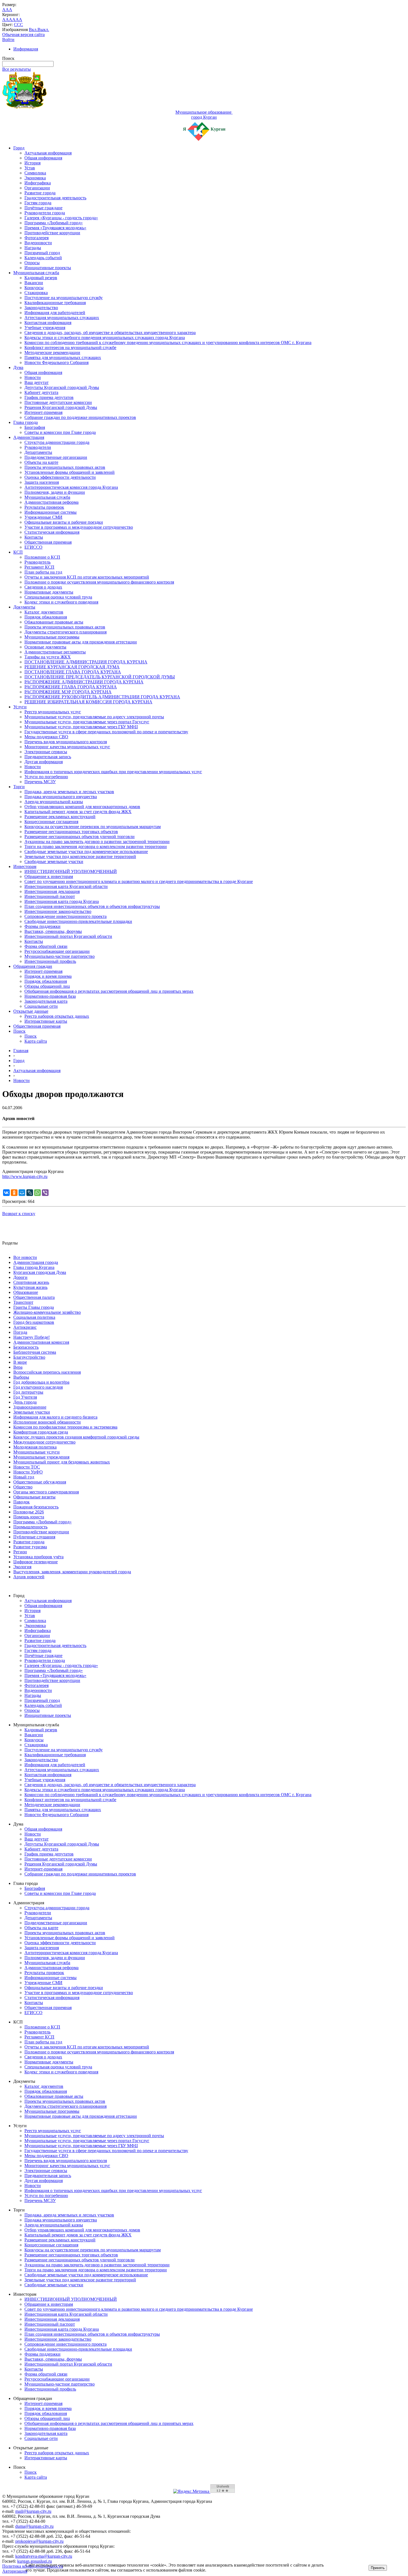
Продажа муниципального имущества (61, 797)
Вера (18, 1367)
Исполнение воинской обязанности (47, 1422)
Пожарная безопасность (36, 1507)
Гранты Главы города (34, 1307)
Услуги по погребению (46, 777)
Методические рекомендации (52, 352)
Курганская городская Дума (40, 1272)
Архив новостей (29, 1577)
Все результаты (17, 69)
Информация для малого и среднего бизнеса (55, 1417)
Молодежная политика (35, 1447)
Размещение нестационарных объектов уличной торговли (80, 837)
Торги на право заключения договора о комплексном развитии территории (96, 847)
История (32, 163)
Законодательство (41, 308)
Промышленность (30, 1527)
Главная (21, 1051)
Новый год (24, 1477)
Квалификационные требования (55, 303)
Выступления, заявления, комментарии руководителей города (72, 1572)
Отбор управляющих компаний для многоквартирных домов (82, 807)
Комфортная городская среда (41, 1432)
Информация (26, 49)
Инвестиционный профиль (50, 961)
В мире (20, 1362)
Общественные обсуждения (40, 1482)
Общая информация (43, 158)
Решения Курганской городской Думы (61, 407)
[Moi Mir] (22, 1193)
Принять (378, 2568)
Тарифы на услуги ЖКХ (48, 657)
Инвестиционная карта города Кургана (62, 901)
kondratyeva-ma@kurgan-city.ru (44, 2556)
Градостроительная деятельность (55, 198)
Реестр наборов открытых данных (57, 1016)
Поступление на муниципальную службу (64, 298)
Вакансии (34, 283)
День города (25, 1402)
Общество (23, 1487)
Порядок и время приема (48, 976)
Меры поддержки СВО (46, 737)
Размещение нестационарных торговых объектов (71, 832)
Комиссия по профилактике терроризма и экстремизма (65, 1427)
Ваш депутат (36, 382)
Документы (24, 607)
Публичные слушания (34, 1537)
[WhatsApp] (37, 1193)
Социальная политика (34, 1317)
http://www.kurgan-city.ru (25, 1176)
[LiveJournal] (30, 1193)
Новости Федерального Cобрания (56, 362)
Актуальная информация (48, 153)
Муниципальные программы (52, 637)
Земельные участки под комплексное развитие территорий (80, 856)
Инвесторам (25, 866)
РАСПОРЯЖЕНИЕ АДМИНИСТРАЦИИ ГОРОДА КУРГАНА (84, 682)
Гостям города (38, 203)
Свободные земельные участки (54, 861)
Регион (20, 1552)
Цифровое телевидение (36, 1562)
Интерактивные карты (46, 1021)
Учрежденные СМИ (43, 517)
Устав (30, 168)
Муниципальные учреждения (41, 1457)
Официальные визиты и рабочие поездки (64, 522)
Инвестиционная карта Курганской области (66, 886)
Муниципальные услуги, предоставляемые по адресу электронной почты (94, 717)
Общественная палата (34, 1297)
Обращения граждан (33, 966)
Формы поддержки (42, 926)
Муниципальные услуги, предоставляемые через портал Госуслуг (87, 722)
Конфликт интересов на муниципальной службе (70, 348)
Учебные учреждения (45, 328)
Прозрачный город (42, 253)
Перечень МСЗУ (40, 782)
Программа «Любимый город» (54, 223)
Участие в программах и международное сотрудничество (79, 527)
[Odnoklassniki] (14, 1193)
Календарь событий (43, 258)
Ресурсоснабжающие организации (57, 951)
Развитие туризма (30, 1547)
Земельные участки (32, 1412)
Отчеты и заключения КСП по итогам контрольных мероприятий (87, 577)
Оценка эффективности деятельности (60, 477)
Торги (19, 787)
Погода (20, 1332)
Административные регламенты (55, 652)
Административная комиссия (41, 1342)
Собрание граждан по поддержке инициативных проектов (80, 417)
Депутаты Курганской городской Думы (62, 387)
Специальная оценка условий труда (58, 597)
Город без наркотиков (34, 1322)
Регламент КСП (39, 567)
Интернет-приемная (43, 412)
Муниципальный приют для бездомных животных (62, 1462)
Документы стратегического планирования (66, 632)
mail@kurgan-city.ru (33, 2511)
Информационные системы (51, 512)
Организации (37, 188)
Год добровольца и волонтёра (41, 1382)
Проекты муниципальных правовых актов (65, 467)
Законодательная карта (46, 1001)
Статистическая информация (52, 532)
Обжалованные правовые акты (54, 622)
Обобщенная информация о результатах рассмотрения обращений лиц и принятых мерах (109, 991)
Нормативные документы (49, 592)
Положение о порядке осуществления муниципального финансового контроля (99, 582)
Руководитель (37, 562)
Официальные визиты (34, 1497)
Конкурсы (34, 288)
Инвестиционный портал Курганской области (68, 936)
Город (19, 148)
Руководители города (45, 213)
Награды (33, 248)
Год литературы (28, 1392)
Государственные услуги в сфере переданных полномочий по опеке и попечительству (106, 732)
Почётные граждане (43, 208)
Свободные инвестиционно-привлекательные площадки (78, 921)
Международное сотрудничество (44, 1442)
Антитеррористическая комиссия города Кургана (71, 487)
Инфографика (38, 183)
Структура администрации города (57, 442)
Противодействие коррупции (52, 233)
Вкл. (33, 30)
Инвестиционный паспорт (50, 896)
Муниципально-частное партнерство (60, 956)
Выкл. (43, 30)
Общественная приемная (48, 542)
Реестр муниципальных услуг (53, 712)
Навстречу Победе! (32, 1337)
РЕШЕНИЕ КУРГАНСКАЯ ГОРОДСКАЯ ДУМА (72, 667)
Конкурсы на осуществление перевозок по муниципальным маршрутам (93, 827)
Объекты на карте (41, 462)
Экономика (35, 178)
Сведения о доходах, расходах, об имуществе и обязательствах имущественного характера (110, 333)
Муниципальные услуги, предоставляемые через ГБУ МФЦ (81, 727)
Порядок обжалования (46, 617)
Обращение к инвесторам (49, 876)
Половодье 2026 (29, 1512)
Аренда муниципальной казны (54, 802)
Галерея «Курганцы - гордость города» (61, 218)
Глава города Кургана (34, 1267)
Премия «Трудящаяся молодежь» (55, 228)
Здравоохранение (30, 1407)
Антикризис (25, 1327)
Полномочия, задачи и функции (55, 492)
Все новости (25, 1257)
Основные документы (45, 647)
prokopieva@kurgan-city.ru (39, 2541)
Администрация (29, 437)
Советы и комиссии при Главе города (60, 432)
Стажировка (36, 293)
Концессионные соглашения (51, 822)
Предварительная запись (48, 757)
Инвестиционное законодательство (58, 911)
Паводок (22, 1502)
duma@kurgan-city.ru (34, 2526)
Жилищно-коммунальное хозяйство (47, 1312)
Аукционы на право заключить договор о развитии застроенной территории (97, 842)
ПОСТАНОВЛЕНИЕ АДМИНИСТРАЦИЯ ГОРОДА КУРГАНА (86, 662)
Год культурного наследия (38, 1387)
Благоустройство (29, 1357)
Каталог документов (44, 612)
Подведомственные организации (56, 457)
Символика (35, 173)
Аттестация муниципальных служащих (62, 318)
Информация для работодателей (55, 313)
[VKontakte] (6, 1193)
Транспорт (23, 1302)
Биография (35, 427)
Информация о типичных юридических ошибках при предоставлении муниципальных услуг (113, 772)
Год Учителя (25, 1397)
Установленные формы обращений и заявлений (70, 472)
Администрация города (36, 1262)
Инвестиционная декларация (52, 891)
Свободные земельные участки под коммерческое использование (86, 852)
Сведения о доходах (43, 587)
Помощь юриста (29, 1517)
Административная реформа (51, 502)
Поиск (19, 1031)
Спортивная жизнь (31, 1282)
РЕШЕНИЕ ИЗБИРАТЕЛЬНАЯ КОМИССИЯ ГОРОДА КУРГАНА (88, 702)
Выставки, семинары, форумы (53, 931)
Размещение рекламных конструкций (60, 817)
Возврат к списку (19, 1214)
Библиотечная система (35, 1352)
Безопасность (26, 1347)
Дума (18, 367)
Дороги (20, 1277)
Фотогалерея (36, 238)
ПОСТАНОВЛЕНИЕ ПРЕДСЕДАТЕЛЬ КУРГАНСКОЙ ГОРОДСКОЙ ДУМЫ (100, 677)
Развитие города (40, 193)
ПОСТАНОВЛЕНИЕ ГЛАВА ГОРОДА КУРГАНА (73, 672)
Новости (33, 377)
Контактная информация (48, 323)
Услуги (20, 707)
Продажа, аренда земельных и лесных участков (69, 792)
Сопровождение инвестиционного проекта (66, 916)
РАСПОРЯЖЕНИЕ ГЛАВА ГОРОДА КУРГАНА (71, 687)
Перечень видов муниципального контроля (66, 742)
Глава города (26, 422)
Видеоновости (38, 243)
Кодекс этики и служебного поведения (61, 602)
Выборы (21, 1377)
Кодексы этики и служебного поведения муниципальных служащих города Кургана (105, 338)
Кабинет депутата (41, 392)
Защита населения (42, 482)
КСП (18, 552)
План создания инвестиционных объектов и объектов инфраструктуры (92, 906)
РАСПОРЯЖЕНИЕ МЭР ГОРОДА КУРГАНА (68, 692)
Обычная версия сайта (23, 35)
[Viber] (45, 1193)
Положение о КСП (42, 557)
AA (6, 20)
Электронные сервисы (46, 752)
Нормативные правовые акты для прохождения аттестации (81, 642)
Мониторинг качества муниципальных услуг (67, 747)
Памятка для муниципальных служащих (63, 357)
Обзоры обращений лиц (47, 986)
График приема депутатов (49, 397)
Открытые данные (31, 1011)
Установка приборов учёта (38, 1557)
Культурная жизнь (30, 1287)
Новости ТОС (27, 1467)
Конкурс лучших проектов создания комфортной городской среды (76, 1437)
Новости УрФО (28, 1472)
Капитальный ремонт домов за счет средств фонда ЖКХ (78, 812)
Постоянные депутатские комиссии (58, 402)
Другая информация (44, 762)
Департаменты (38, 452)
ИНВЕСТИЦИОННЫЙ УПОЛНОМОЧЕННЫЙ (71, 871)
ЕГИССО (33, 547)
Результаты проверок (44, 507)
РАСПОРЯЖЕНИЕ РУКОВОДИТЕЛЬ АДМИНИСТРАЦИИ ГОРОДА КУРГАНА (102, 697)
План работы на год (43, 572)
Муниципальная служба (36, 273)
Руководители (38, 447)
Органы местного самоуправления (46, 1492)
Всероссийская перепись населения (47, 1372)
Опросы (32, 263)
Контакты (34, 537)
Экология (22, 1567)
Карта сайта (36, 1041)
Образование (26, 1292)
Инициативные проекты (48, 268)
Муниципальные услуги (36, 1452)
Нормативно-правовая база (50, 996)
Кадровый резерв (41, 278)
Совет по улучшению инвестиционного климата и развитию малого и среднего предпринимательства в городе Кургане (139, 881)
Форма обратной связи (46, 946)
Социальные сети (41, 1006)
